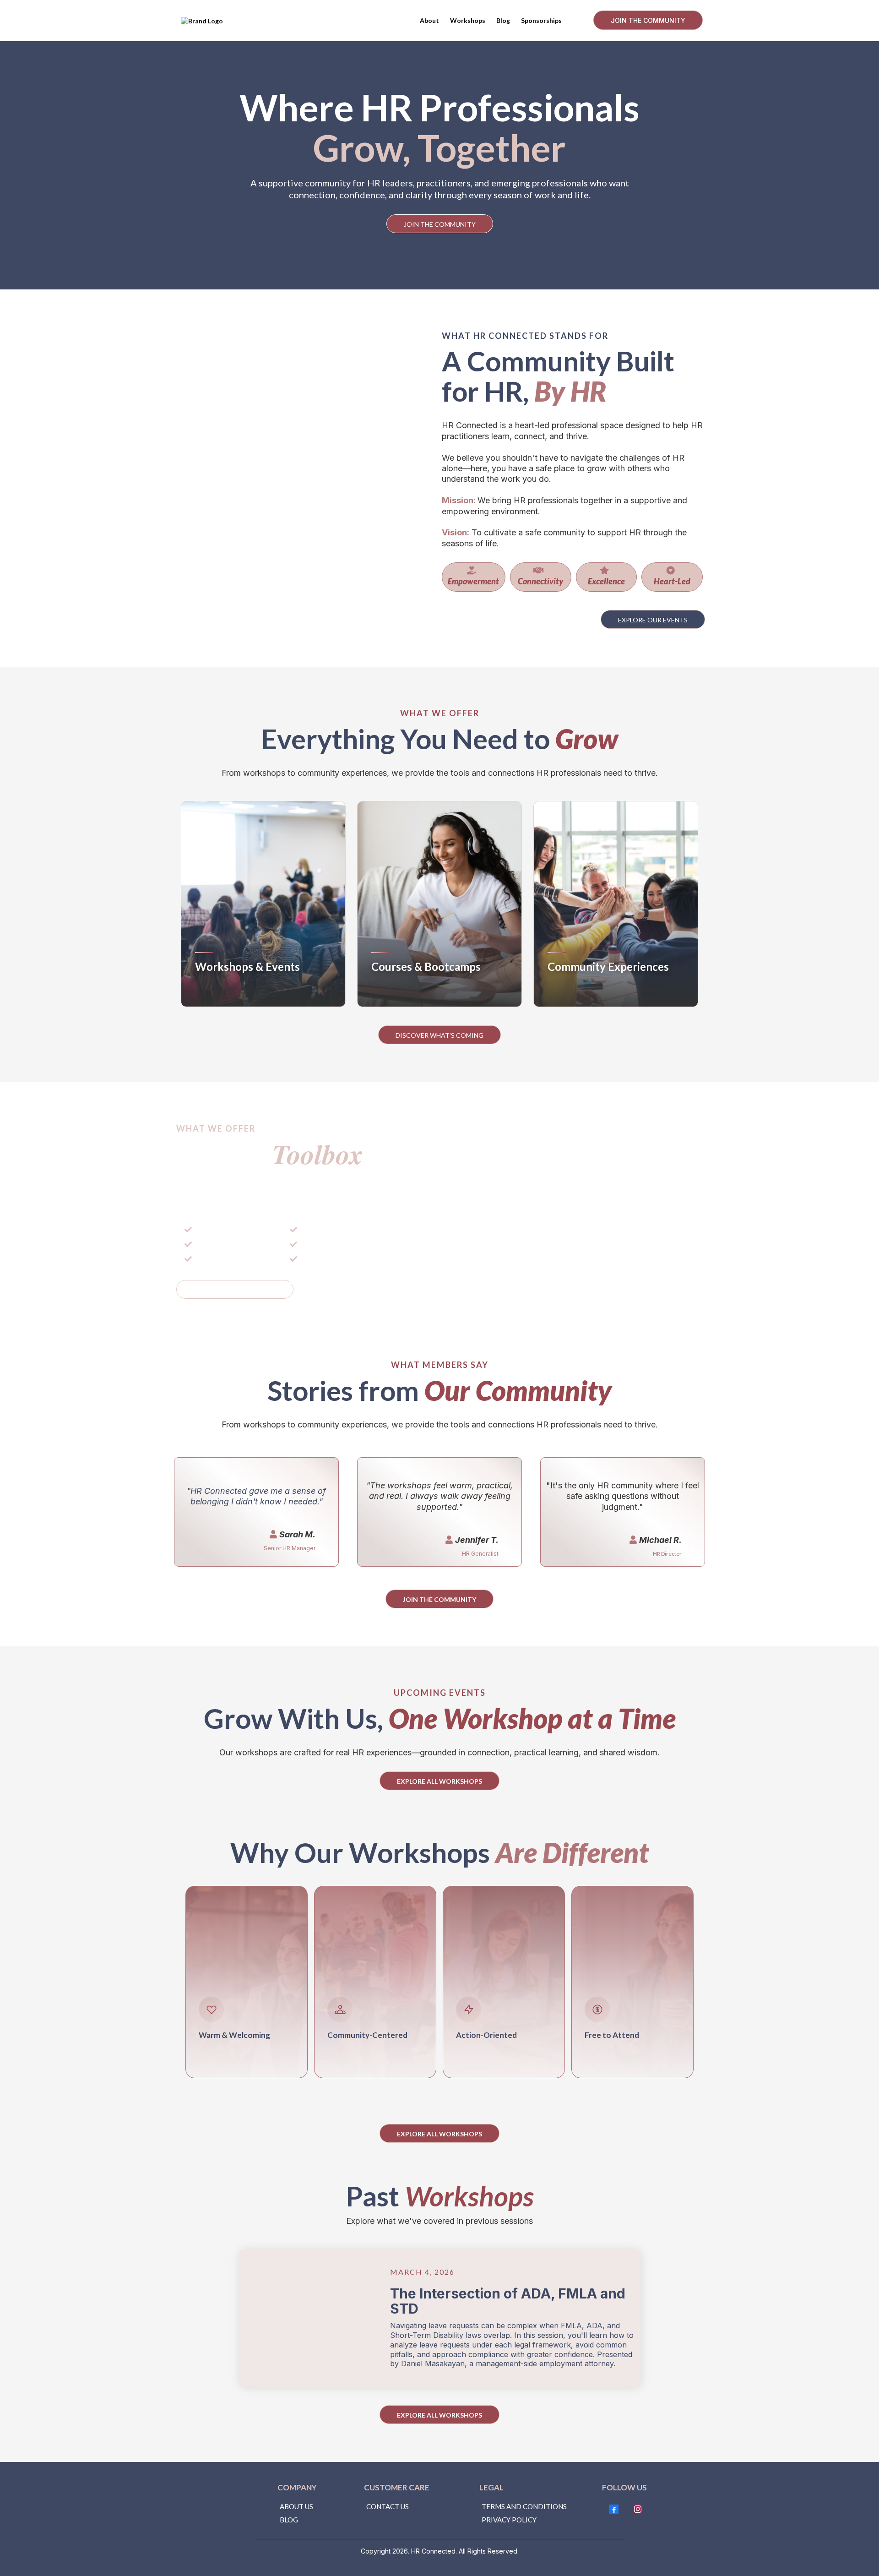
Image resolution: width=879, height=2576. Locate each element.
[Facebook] (614, 2509)
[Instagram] (638, 2509)
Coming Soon (410, 992)
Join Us (573, 992)
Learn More (229, 992)
